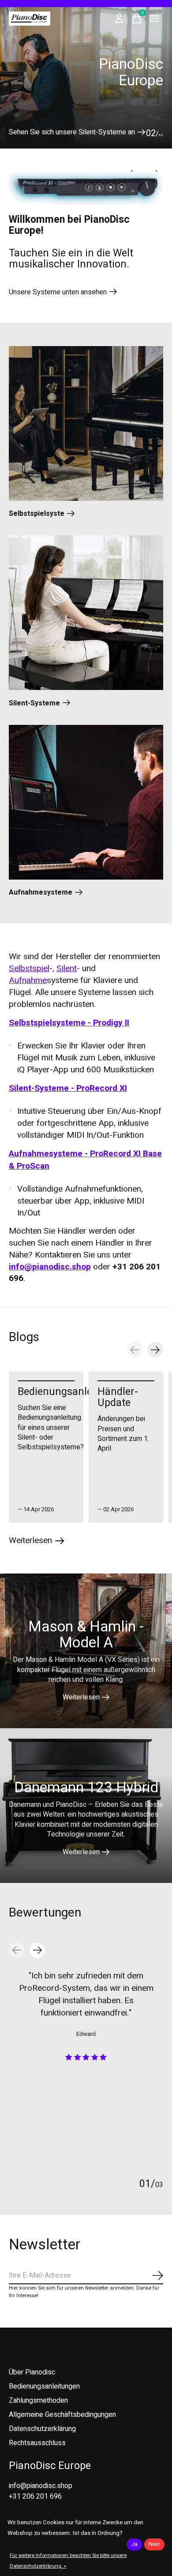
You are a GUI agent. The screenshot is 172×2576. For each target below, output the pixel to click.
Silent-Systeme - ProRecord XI (68, 1088)
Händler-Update (118, 1397)
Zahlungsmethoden (38, 2401)
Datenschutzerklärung (42, 2429)
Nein (154, 2544)
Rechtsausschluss (37, 2443)
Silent (67, 968)
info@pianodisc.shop (50, 1267)
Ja (134, 2544)
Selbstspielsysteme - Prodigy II (69, 1023)
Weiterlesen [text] (37, 1542)
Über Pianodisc (32, 2372)
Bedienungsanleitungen (73, 1392)
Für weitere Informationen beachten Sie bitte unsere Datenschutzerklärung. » (68, 2561)
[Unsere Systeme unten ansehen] (86, 189)
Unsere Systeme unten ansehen (58, 292)
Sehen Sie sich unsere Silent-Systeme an (72, 132)
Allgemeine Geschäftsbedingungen (62, 2415)
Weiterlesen (81, 1697)
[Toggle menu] (154, 19)
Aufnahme (28, 980)
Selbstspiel (29, 968)
